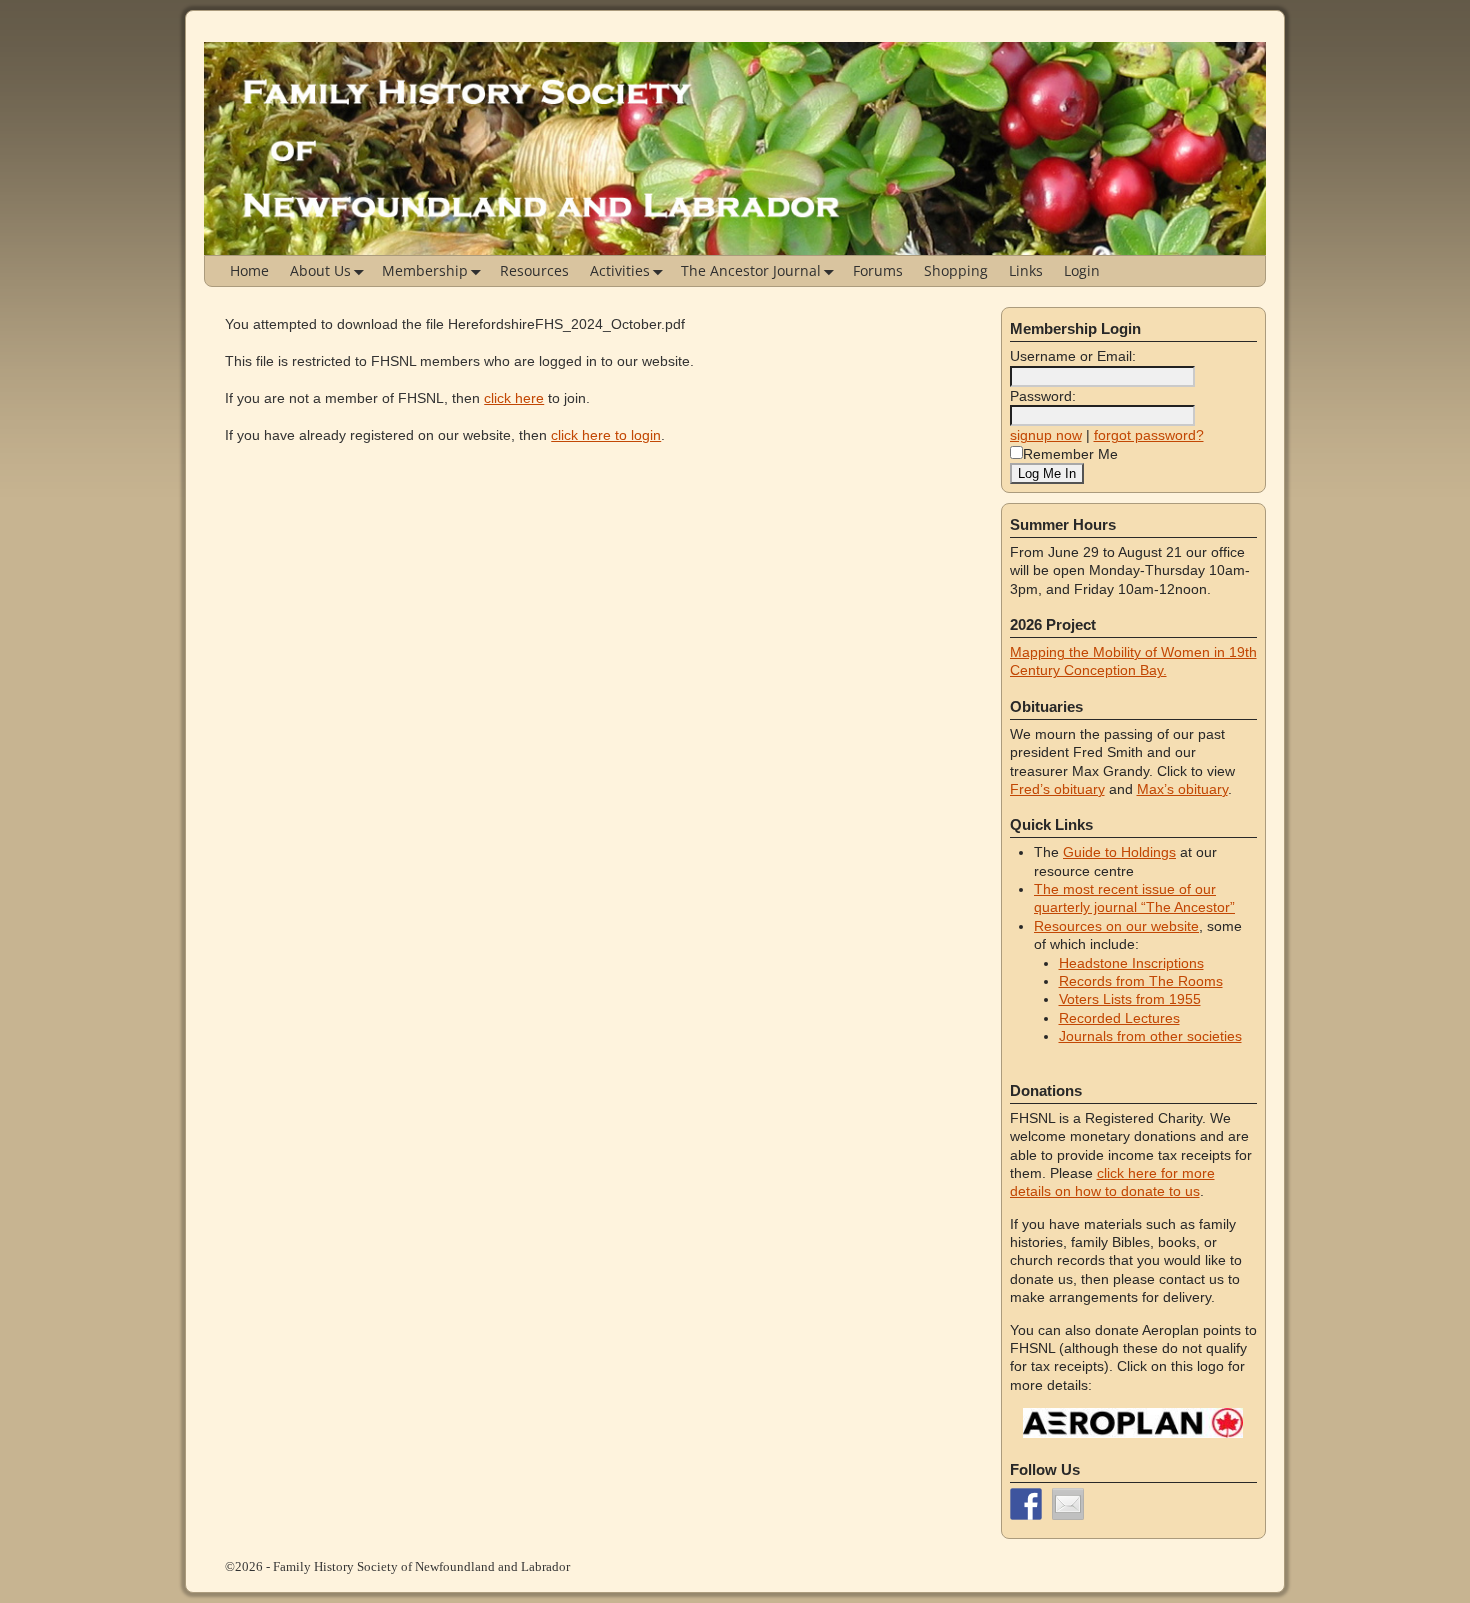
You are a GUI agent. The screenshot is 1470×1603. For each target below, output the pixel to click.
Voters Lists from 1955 (1130, 999)
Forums (878, 270)
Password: (1043, 396)
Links (1026, 270)
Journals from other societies (1150, 1036)
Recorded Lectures (1119, 1018)
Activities (620, 270)
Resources (534, 270)
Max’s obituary (1182, 789)
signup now (1046, 435)
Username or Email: (1073, 356)
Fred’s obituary (1057, 789)
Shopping (956, 270)
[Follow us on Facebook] (1026, 1504)
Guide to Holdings (1119, 852)
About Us (320, 270)
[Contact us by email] (1068, 1504)
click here (514, 398)
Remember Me (1070, 454)
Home (249, 270)
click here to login (606, 435)
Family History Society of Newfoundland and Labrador (421, 1566)
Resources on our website (1116, 926)
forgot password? (1149, 435)
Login (1082, 270)
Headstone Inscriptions (1131, 963)
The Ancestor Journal (751, 270)
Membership (425, 270)
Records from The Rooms (1141, 981)
